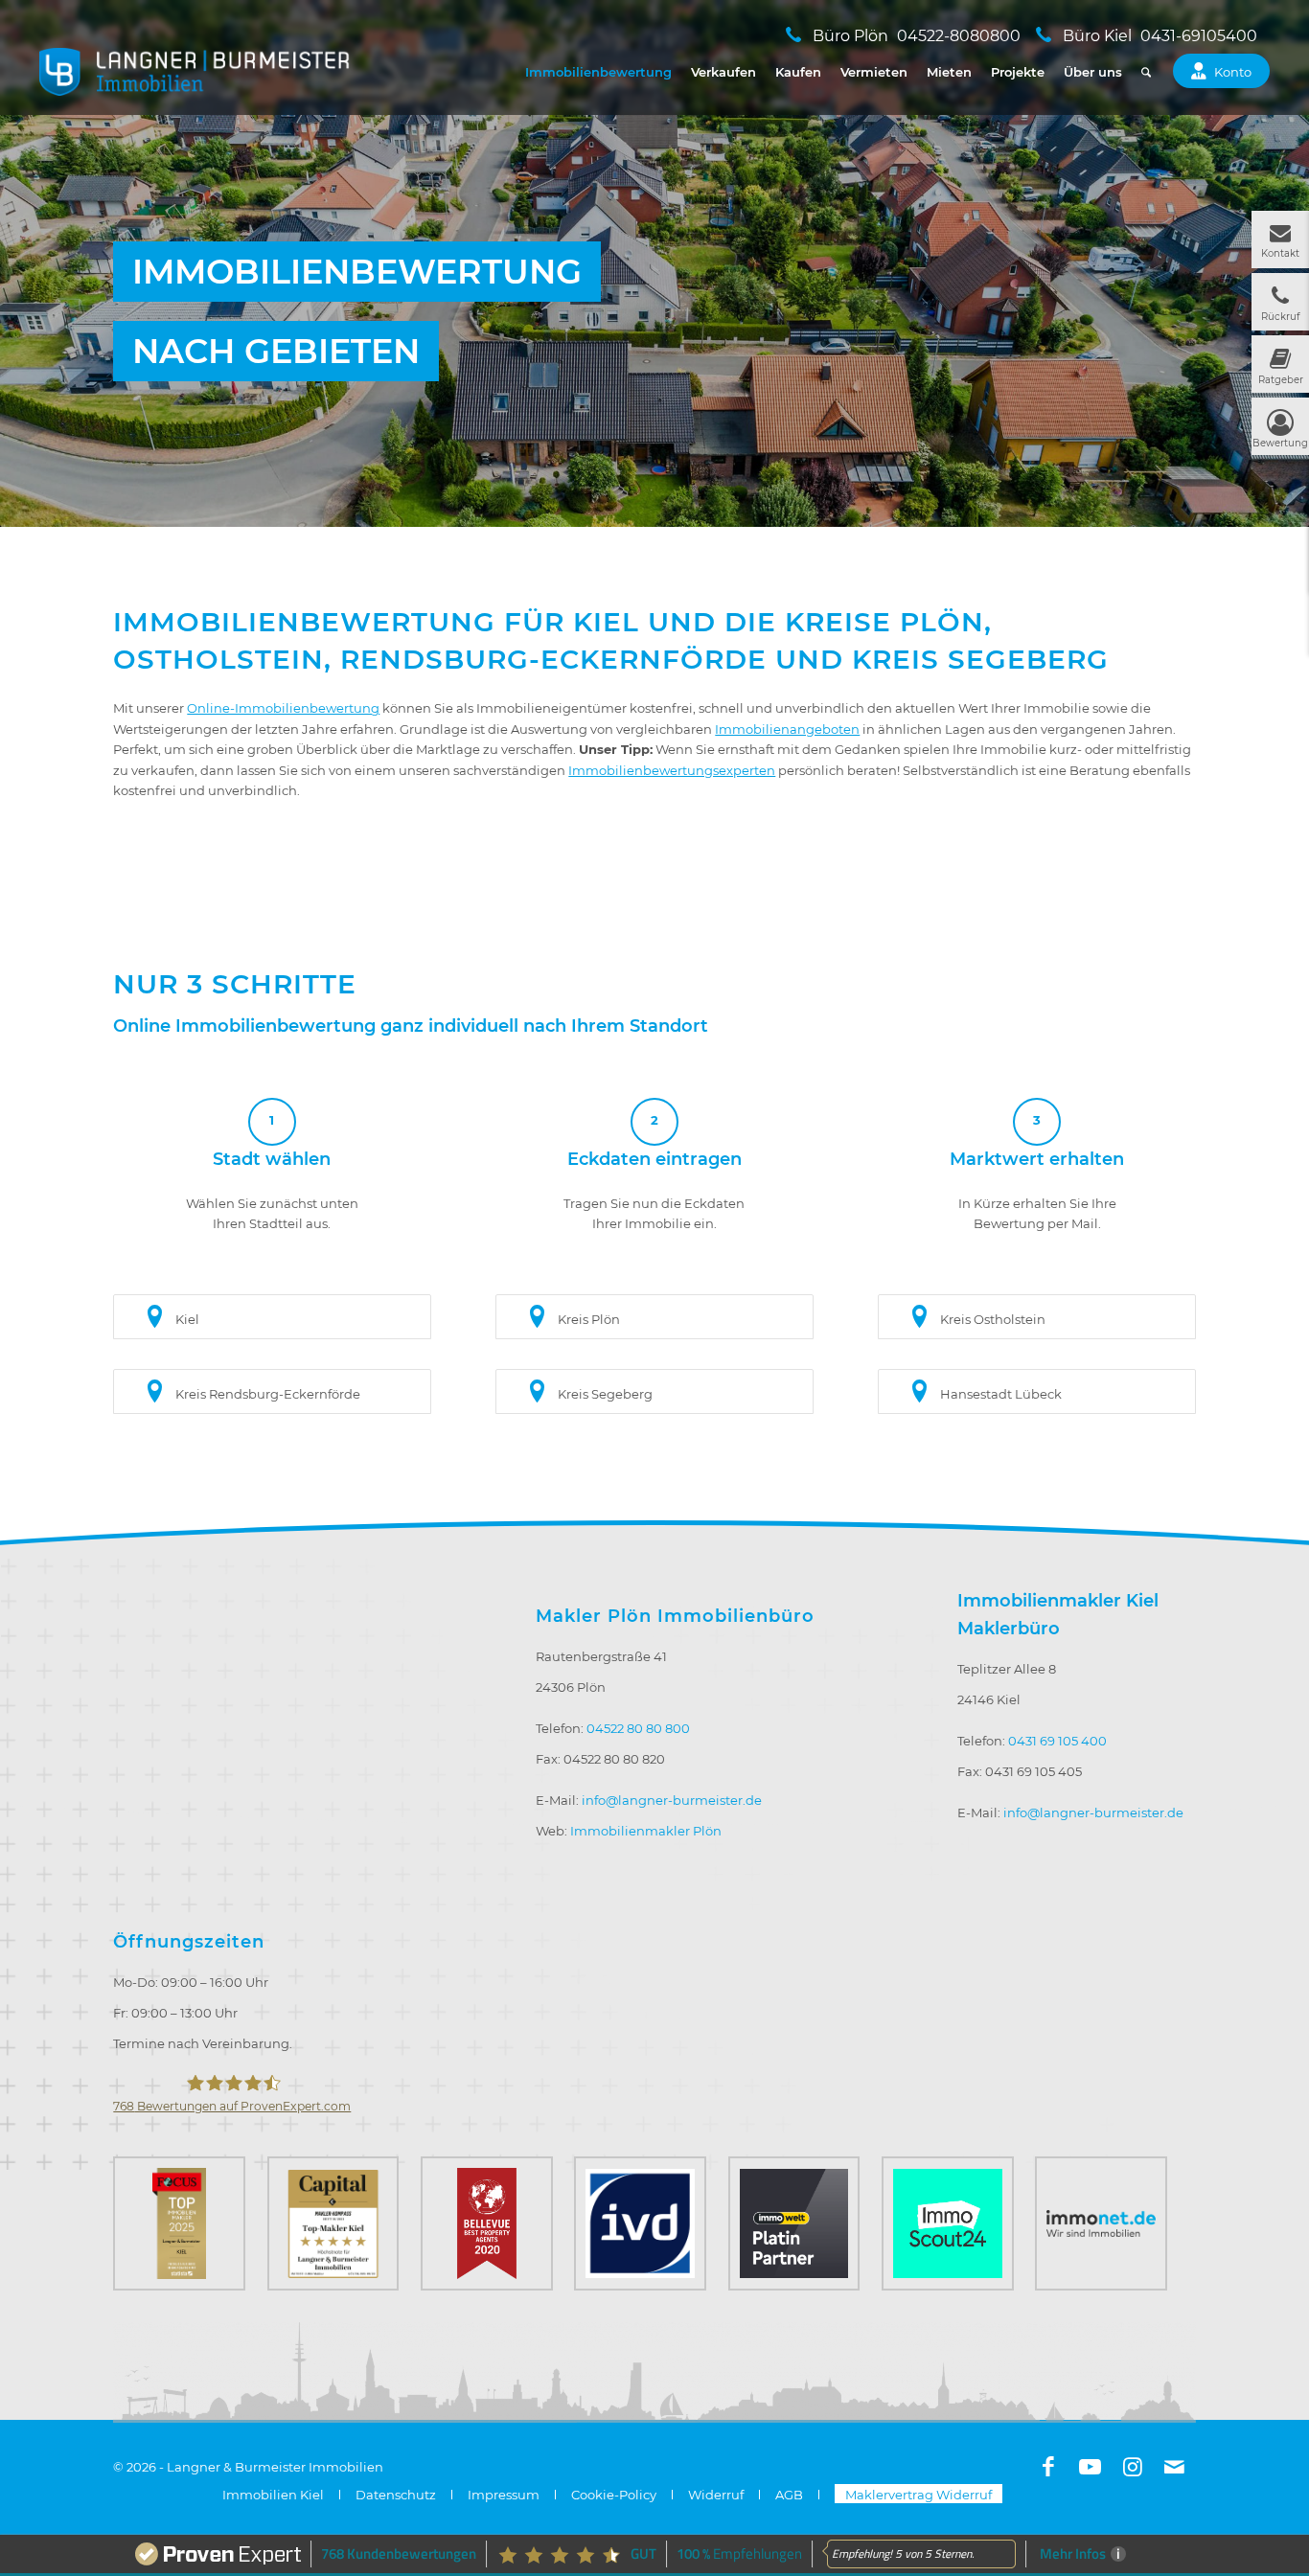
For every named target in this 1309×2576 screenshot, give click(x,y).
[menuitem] (598, 72)
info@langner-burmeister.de (672, 1800)
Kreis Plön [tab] (589, 1319)
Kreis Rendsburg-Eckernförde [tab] (268, 1394)
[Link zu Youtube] (1091, 2467)
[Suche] (1146, 72)
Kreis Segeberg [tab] (605, 1394)
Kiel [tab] (187, 1319)
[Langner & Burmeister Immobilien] (195, 72)
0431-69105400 (1199, 36)
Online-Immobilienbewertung (283, 708)
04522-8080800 (959, 36)
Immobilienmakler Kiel (1058, 1601)
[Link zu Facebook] (1048, 2467)
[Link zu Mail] (1175, 2467)
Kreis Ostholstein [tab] (993, 1319)
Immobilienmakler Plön (646, 1831)
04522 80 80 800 (638, 1728)
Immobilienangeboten (787, 729)
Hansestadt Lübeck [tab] (1001, 1394)
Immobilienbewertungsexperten (672, 770)
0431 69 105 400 (1057, 1741)
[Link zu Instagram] (1133, 2467)
